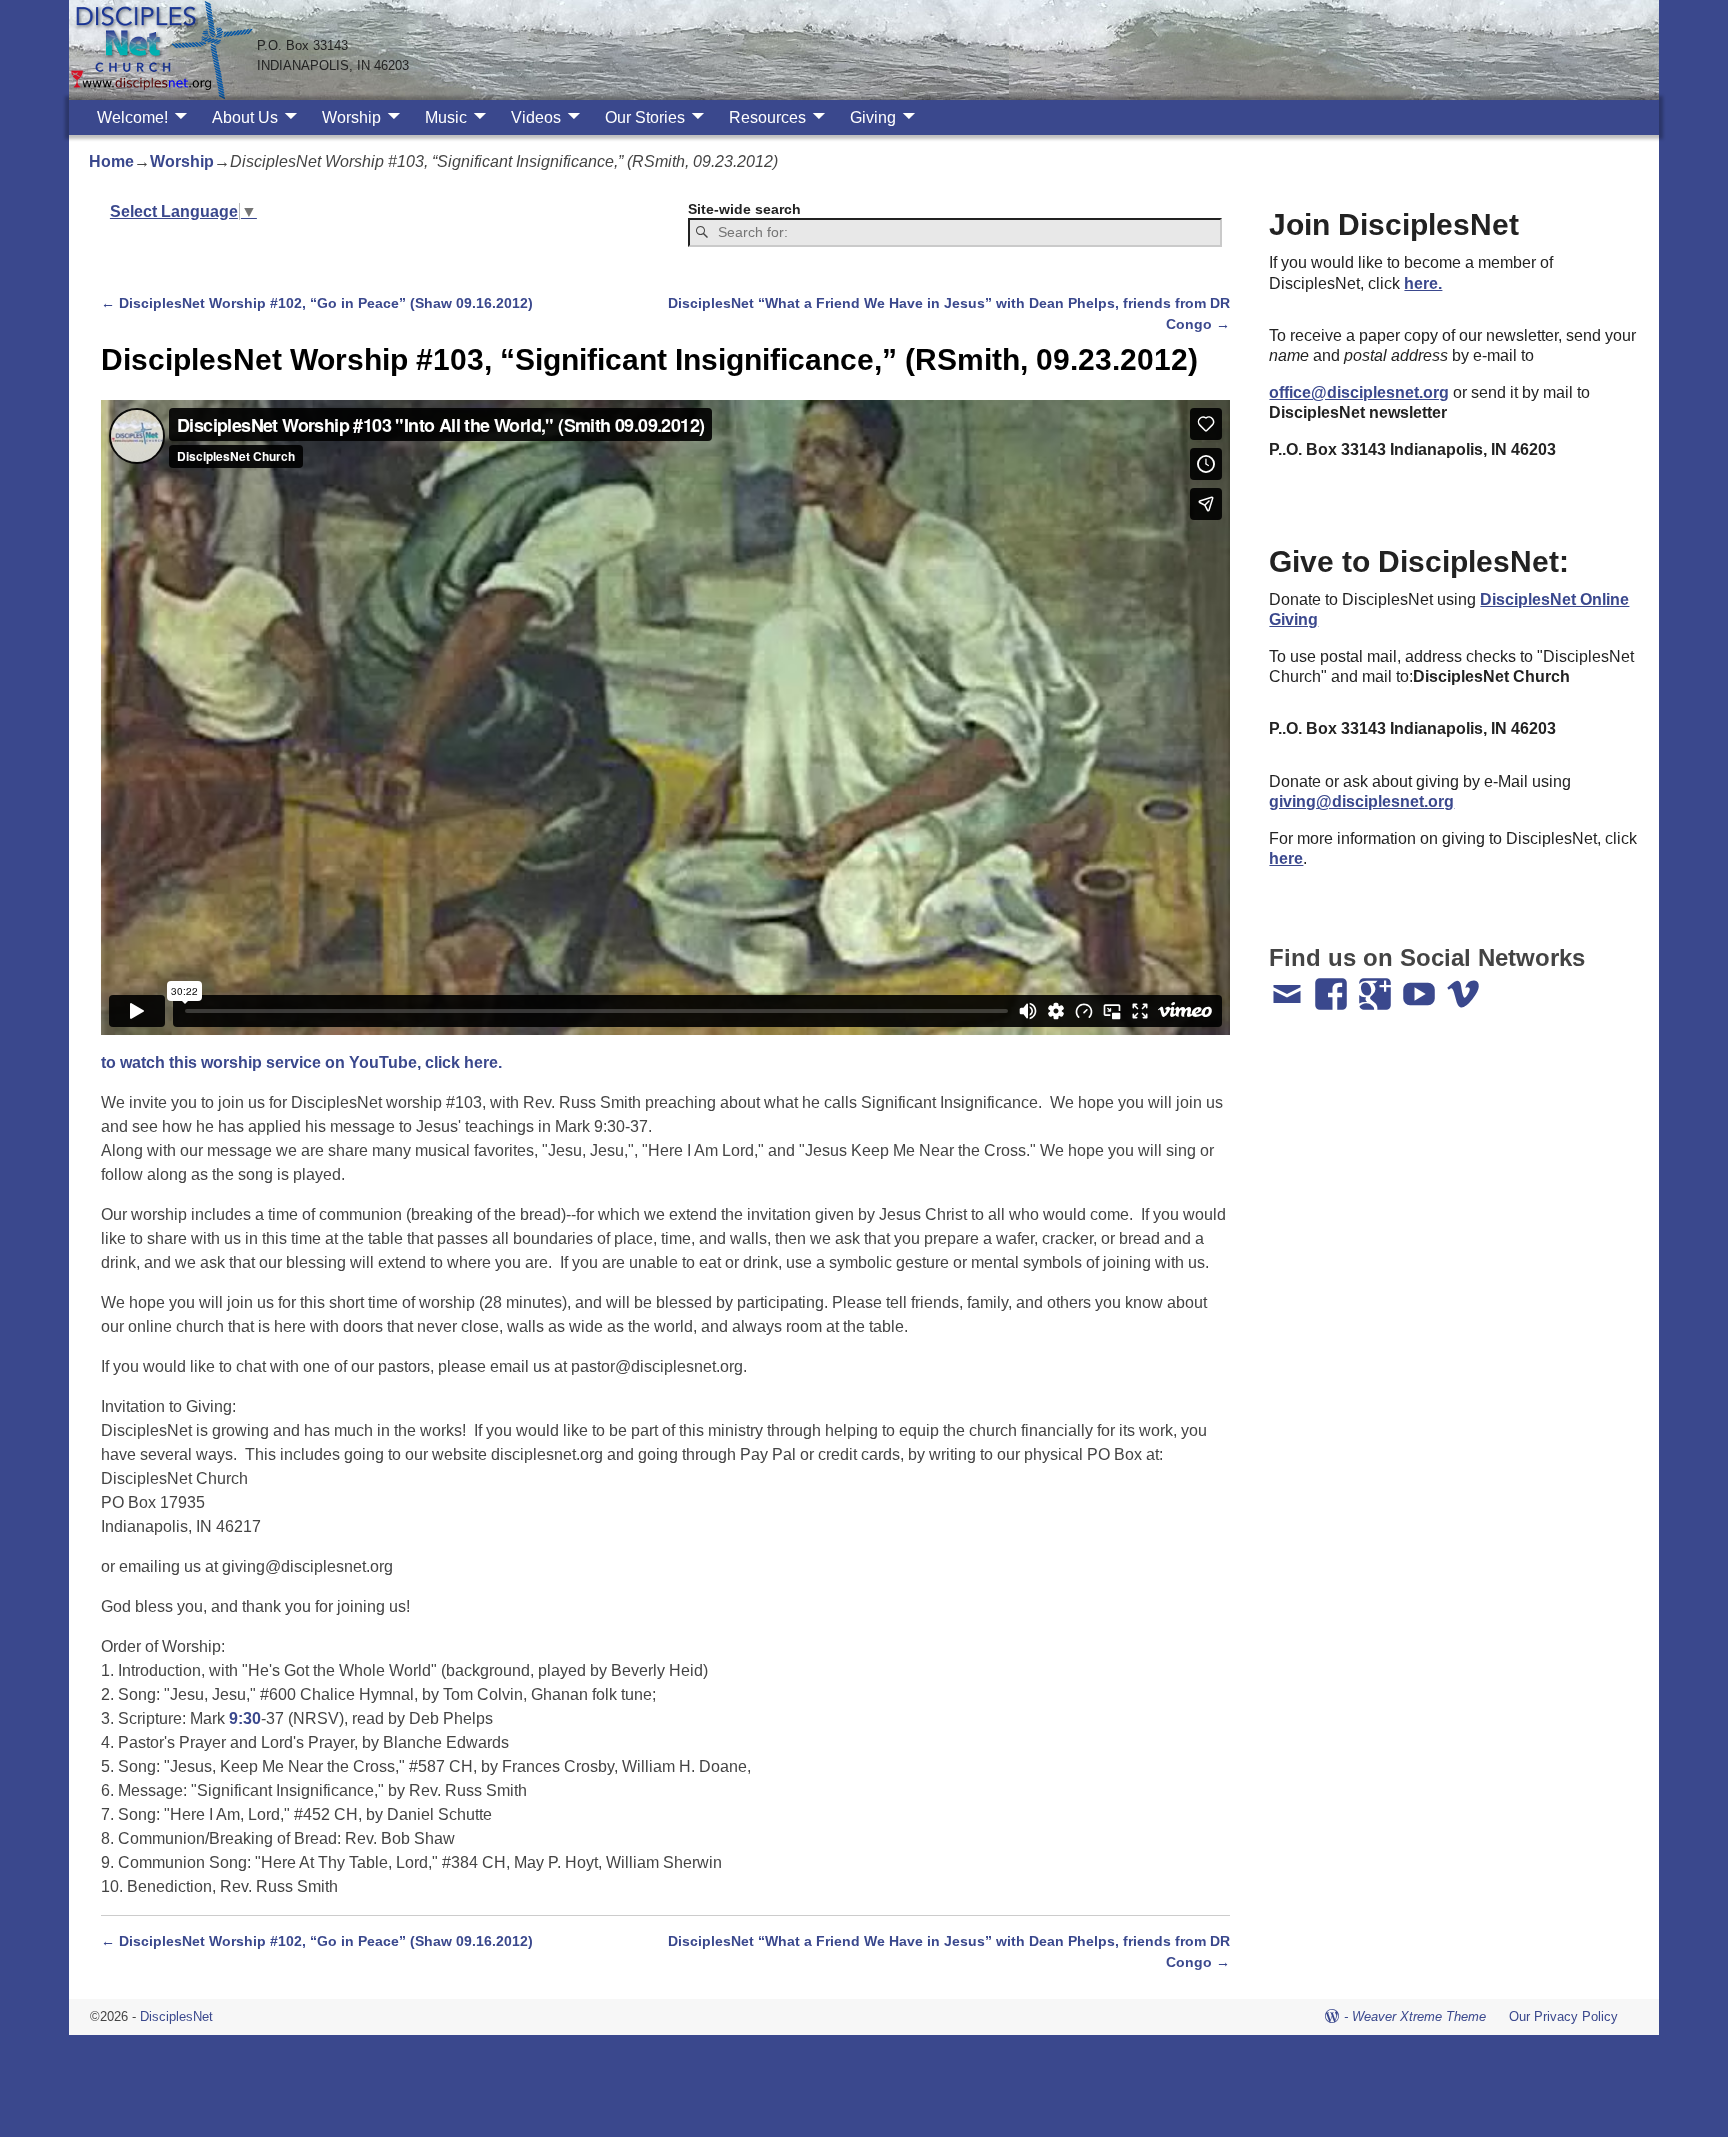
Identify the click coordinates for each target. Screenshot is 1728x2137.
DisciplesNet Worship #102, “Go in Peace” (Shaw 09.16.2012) (317, 303)
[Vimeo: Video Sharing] (1465, 985)
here (1286, 858)
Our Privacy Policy (1563, 2016)
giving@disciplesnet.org (1361, 801)
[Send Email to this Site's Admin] (1289, 985)
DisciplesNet (176, 2016)
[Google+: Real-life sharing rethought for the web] (1377, 985)
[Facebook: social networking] (1333, 985)
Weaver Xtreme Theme (1419, 2016)
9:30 (245, 1718)
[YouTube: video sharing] (1421, 985)
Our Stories (645, 117)
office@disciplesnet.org (1359, 392)
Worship (351, 117)
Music (446, 117)
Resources (767, 117)
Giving (873, 117)
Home (111, 161)
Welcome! (132, 117)
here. (1423, 283)
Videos (536, 117)
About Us (245, 117)
